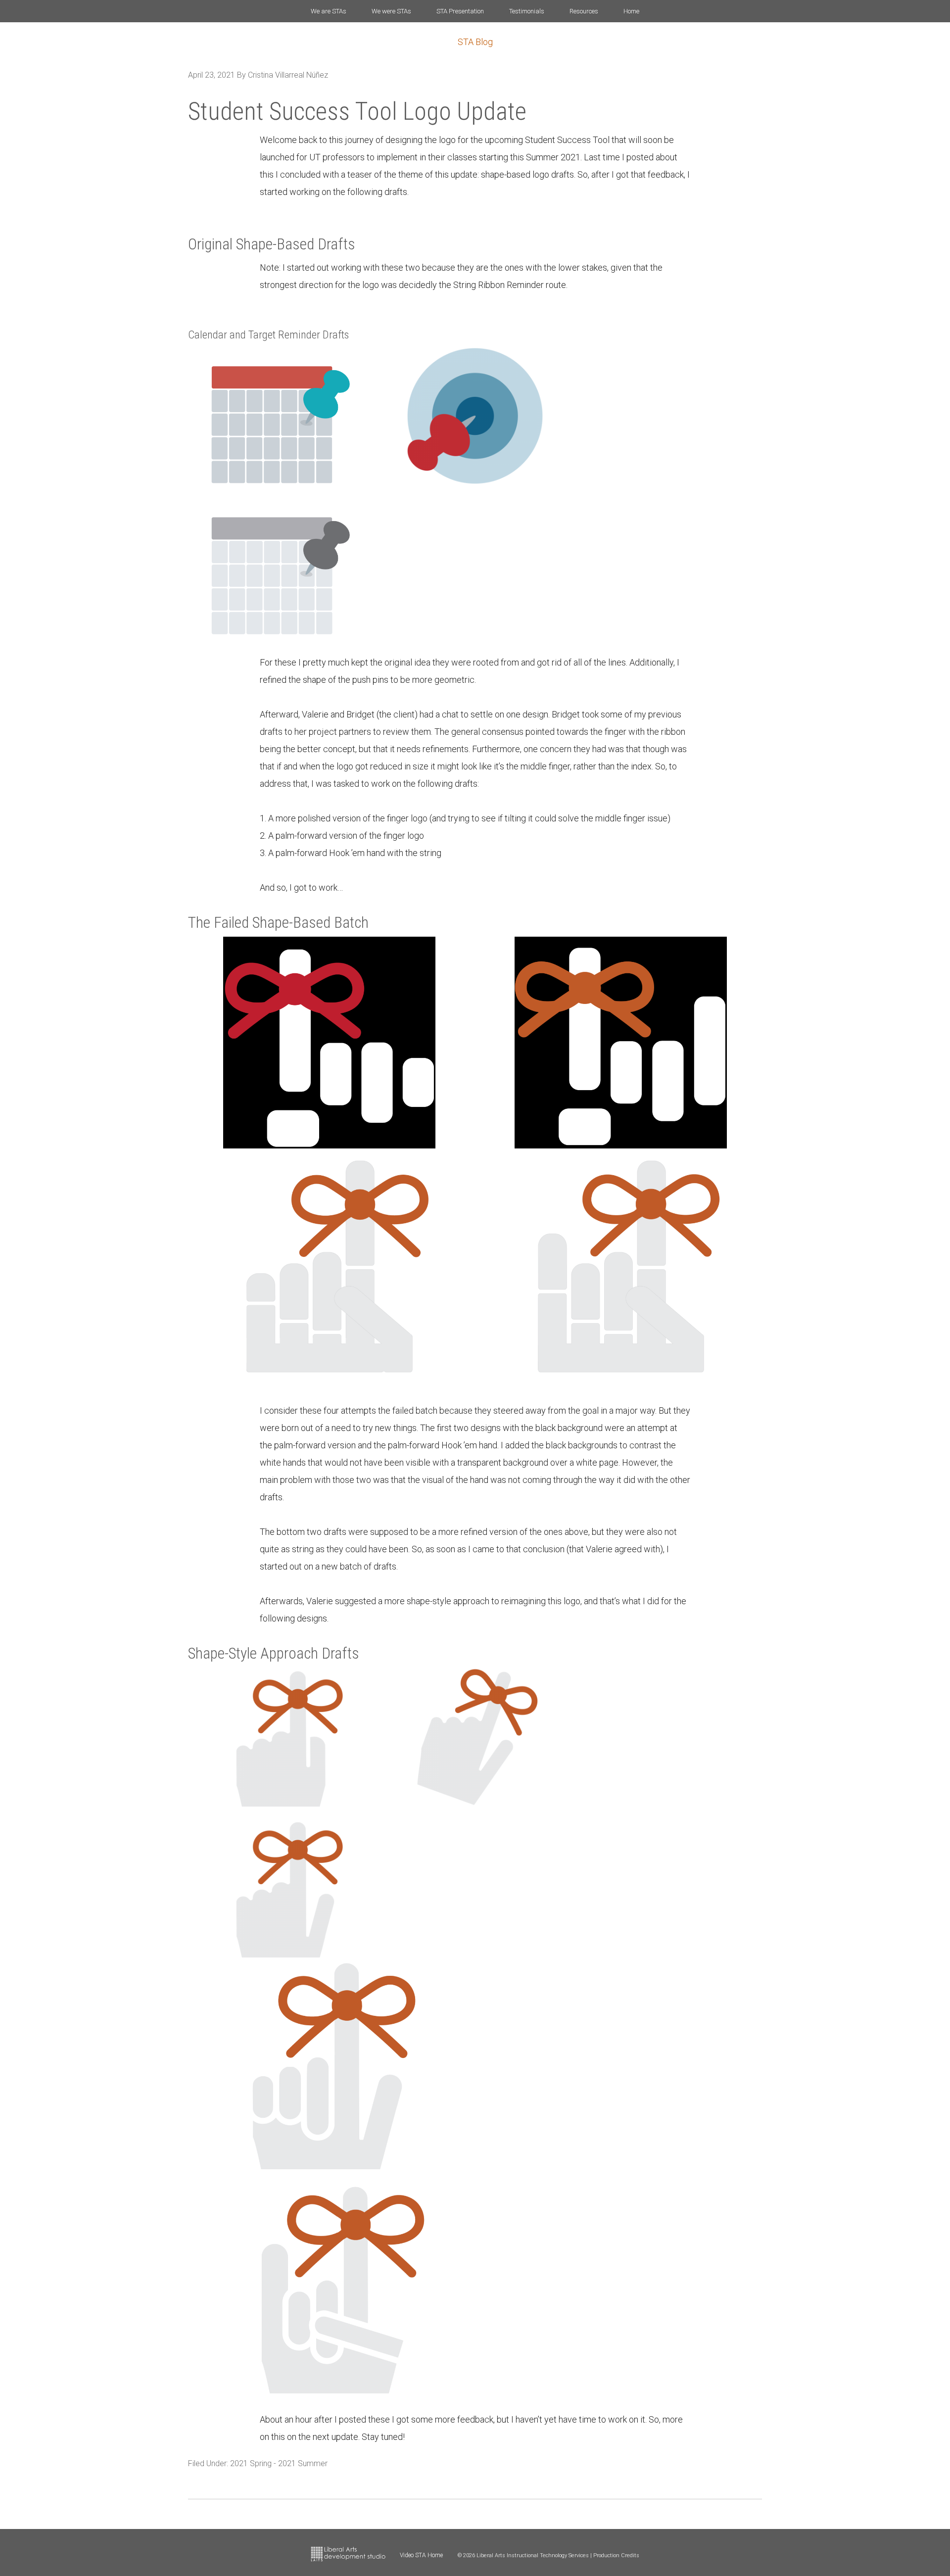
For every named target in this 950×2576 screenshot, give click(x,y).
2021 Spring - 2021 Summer (279, 2463)
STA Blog (475, 42)
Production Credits (616, 2555)
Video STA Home (421, 2555)
